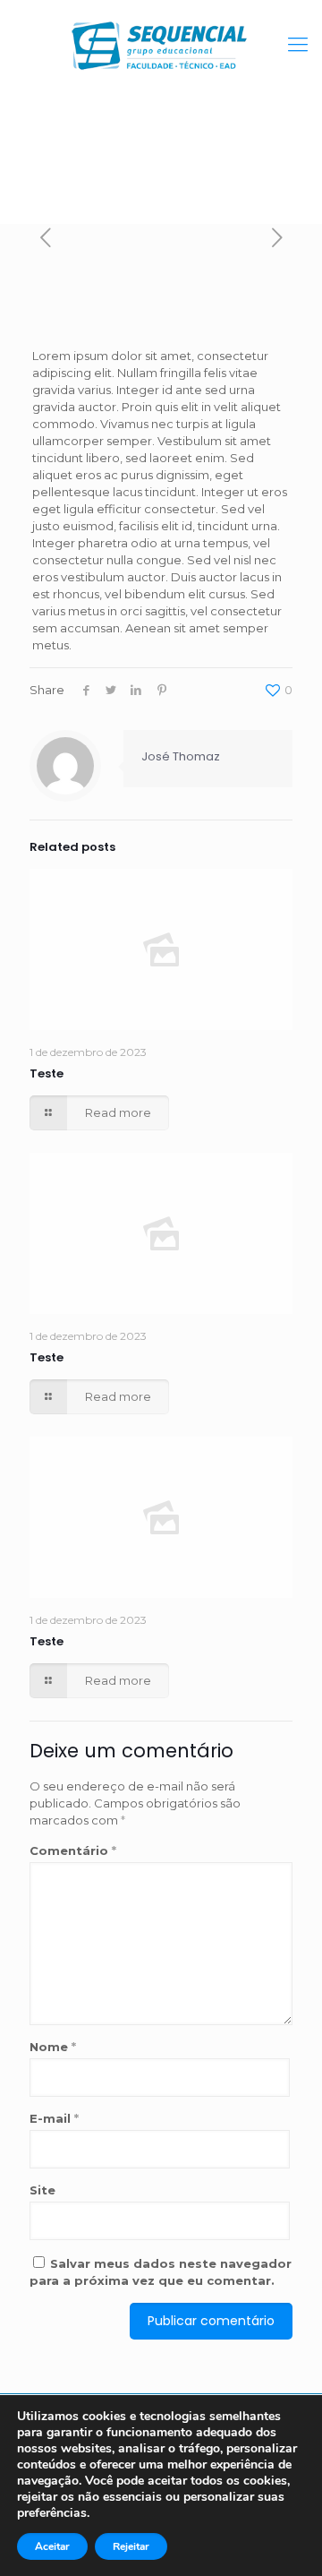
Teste (47, 1073)
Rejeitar (131, 2546)
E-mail (54, 2118)
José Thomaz (181, 756)
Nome (53, 2047)
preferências (52, 2513)
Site (42, 2190)
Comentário (73, 1850)
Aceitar (52, 2546)
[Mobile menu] (298, 45)
